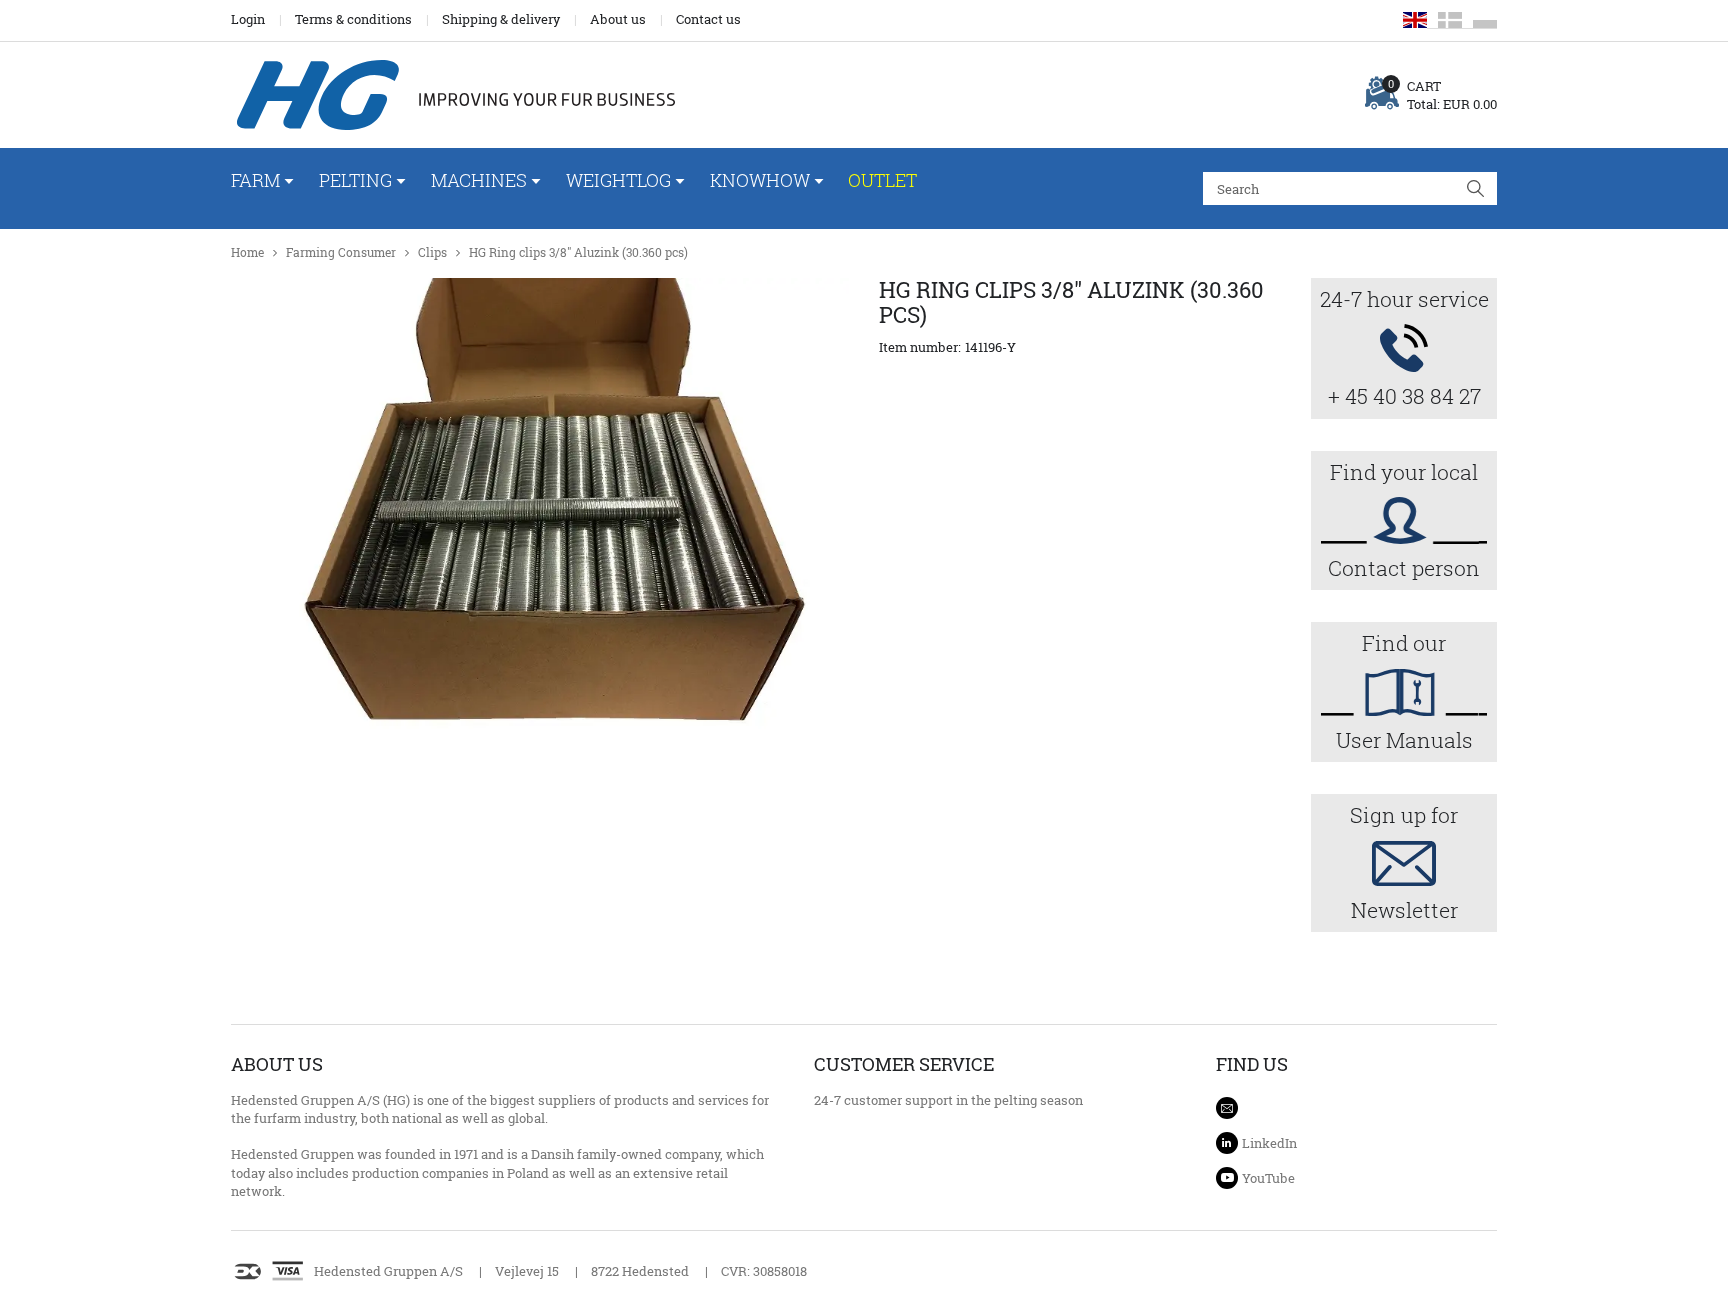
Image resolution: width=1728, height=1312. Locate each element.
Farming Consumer (341, 252)
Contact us (708, 19)
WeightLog (618, 180)
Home (247, 252)
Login (248, 19)
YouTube (1268, 1178)
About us (618, 19)
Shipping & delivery (501, 19)
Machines (479, 180)
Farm (255, 180)
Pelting (355, 180)
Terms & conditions (353, 19)
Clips (432, 252)
